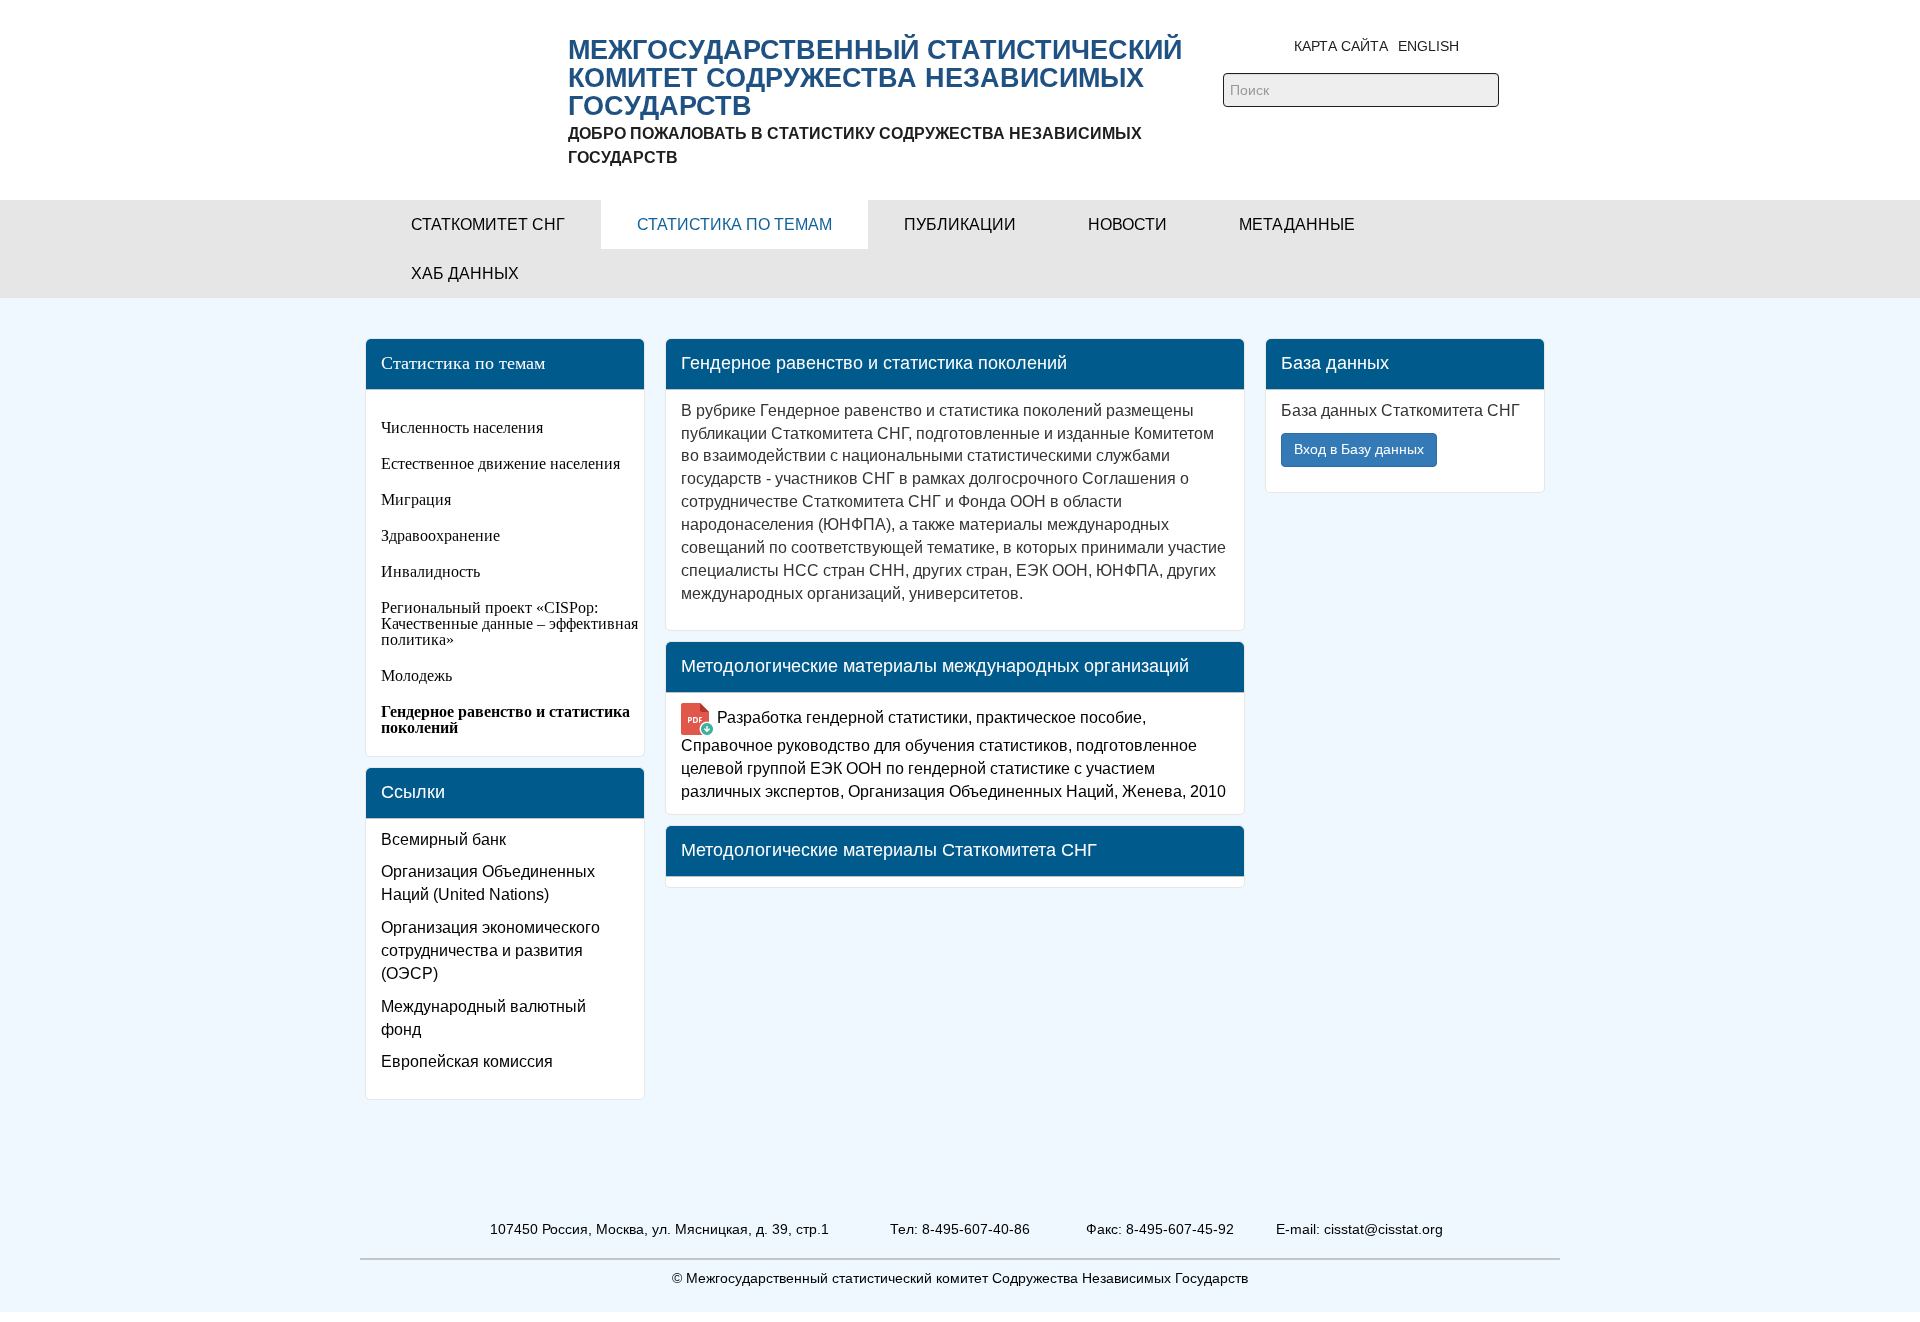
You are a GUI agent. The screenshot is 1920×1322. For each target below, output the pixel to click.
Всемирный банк (443, 839)
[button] (488, 224)
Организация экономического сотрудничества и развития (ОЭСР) (490, 950)
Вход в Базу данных (1359, 449)
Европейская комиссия (467, 1061)
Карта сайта (1341, 46)
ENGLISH (1428, 46)
